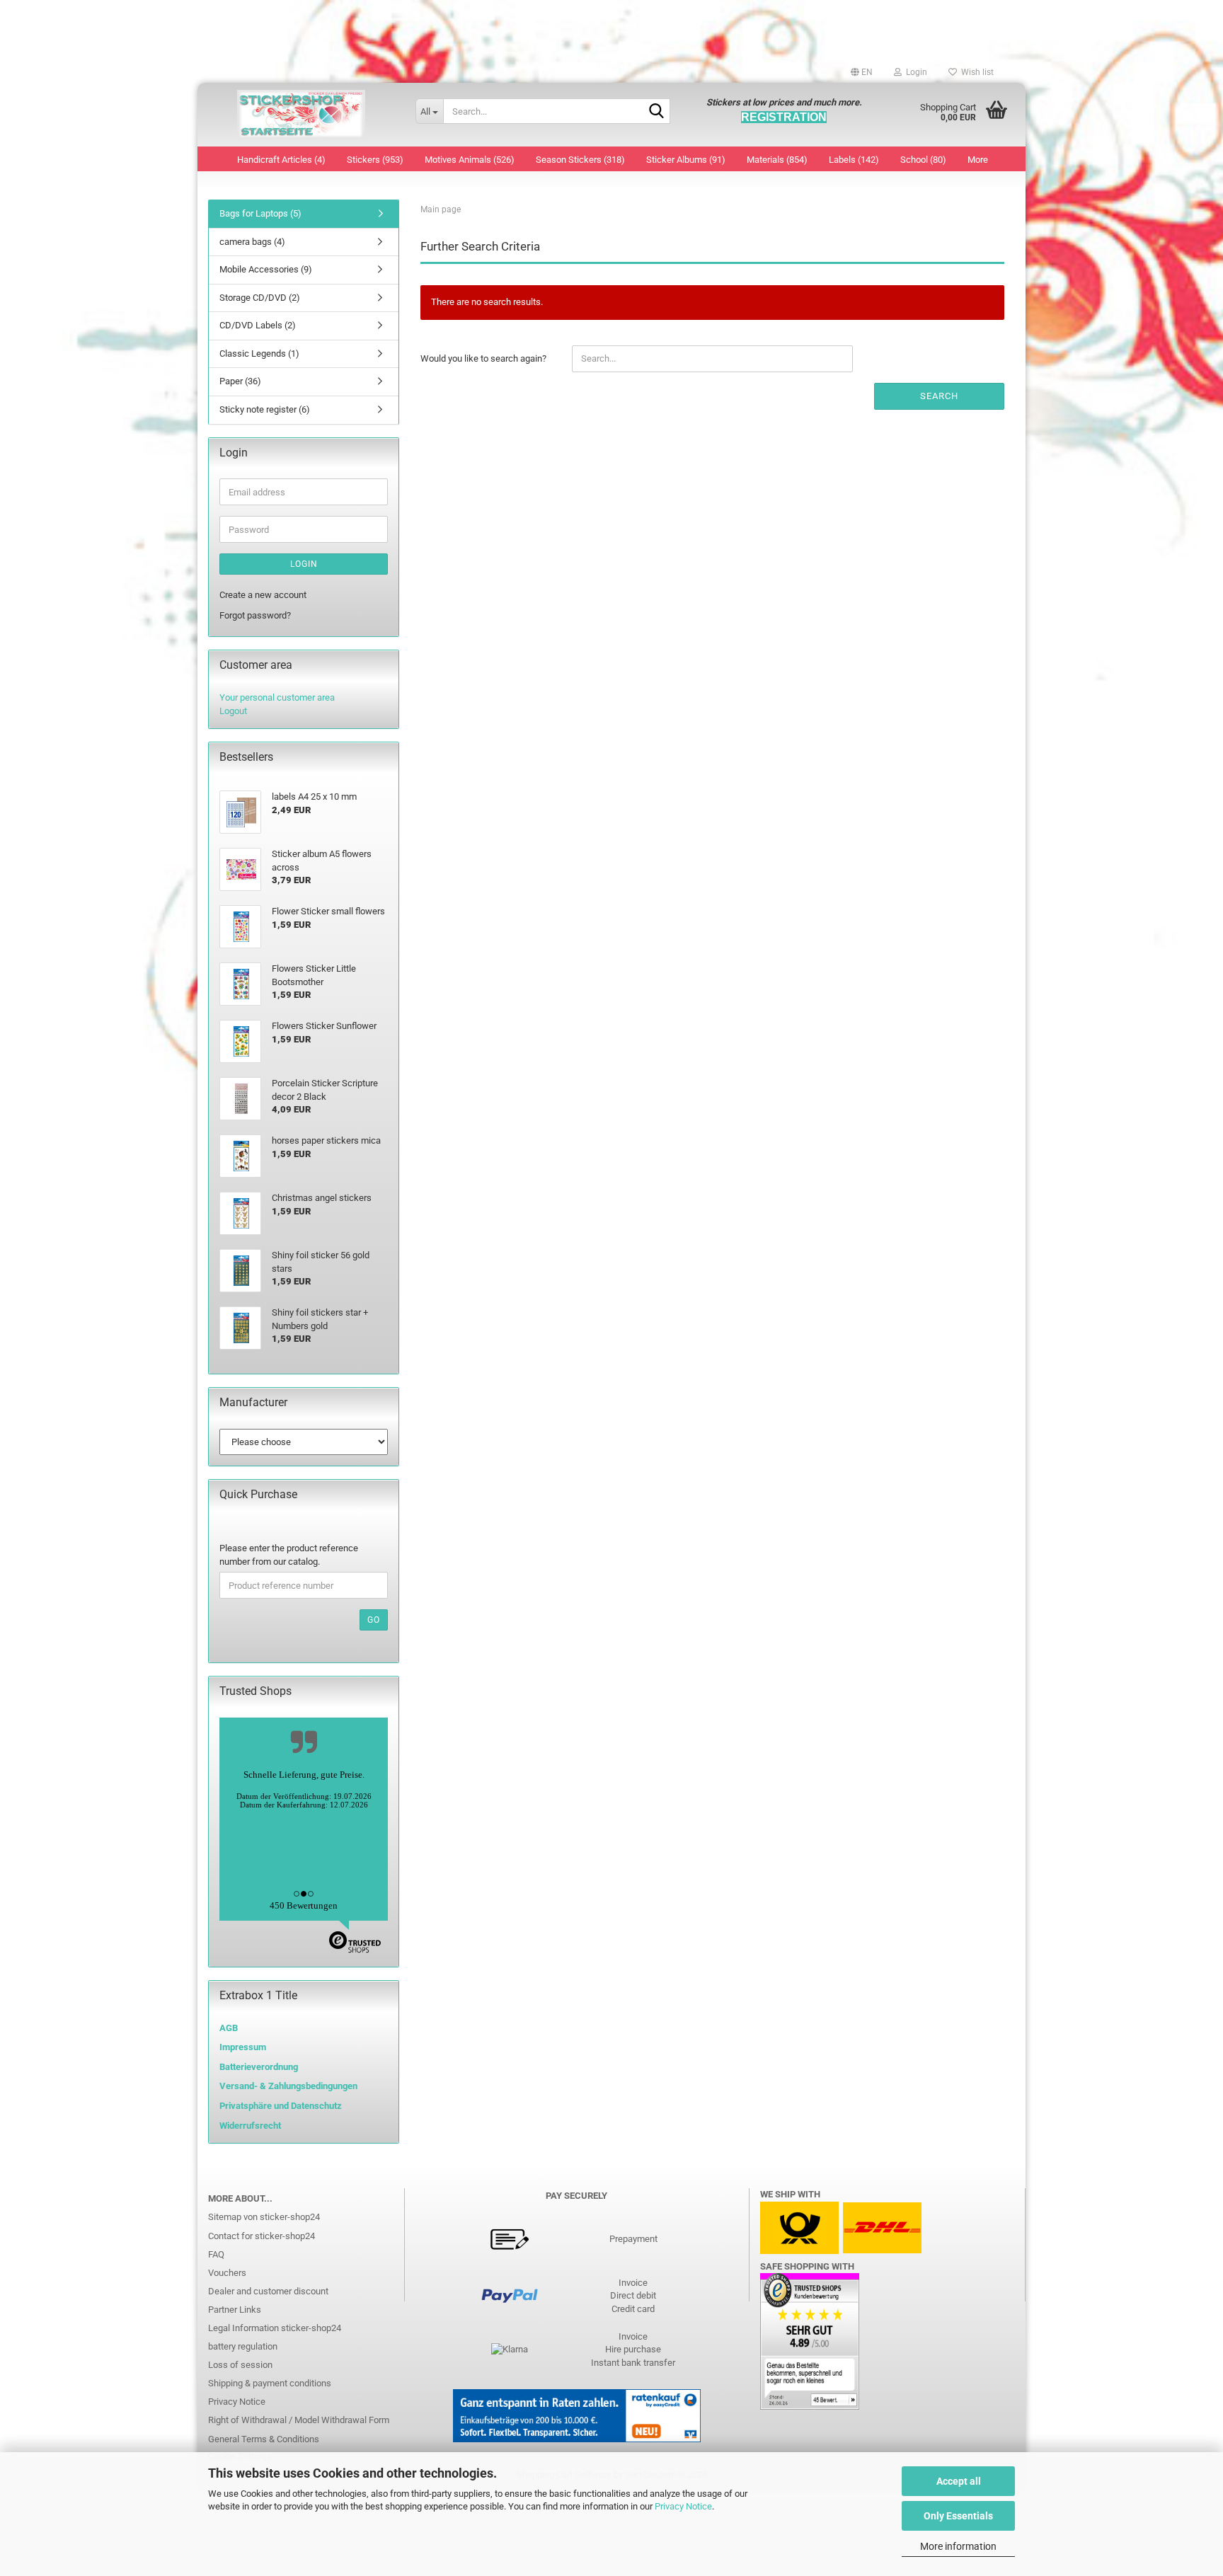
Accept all (959, 2481)
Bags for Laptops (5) (260, 213)
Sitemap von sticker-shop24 (264, 2217)
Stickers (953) (375, 160)
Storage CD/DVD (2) (260, 298)
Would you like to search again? (483, 358)
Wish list (975, 72)
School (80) (923, 160)
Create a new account (263, 595)
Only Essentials (958, 2516)
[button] (862, 72)
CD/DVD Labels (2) (258, 325)
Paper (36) (240, 381)
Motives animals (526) (470, 160)
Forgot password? (255, 615)
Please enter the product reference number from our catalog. (289, 1555)
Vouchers (227, 2273)
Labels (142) (854, 160)
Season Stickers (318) (580, 160)
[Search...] (657, 112)
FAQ (216, 2254)
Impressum (243, 2047)
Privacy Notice (683, 2506)
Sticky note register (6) (265, 409)
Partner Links (235, 2310)
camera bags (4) (252, 242)
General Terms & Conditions (264, 2439)
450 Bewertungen (304, 1905)
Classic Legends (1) (259, 353)
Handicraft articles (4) (281, 160)
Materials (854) (777, 160)
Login (304, 564)
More (978, 160)
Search (939, 396)
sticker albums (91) (686, 160)
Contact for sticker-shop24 (262, 2236)
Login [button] (914, 72)
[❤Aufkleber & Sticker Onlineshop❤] (301, 115)
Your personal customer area (277, 697)
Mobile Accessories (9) (266, 269)
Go (374, 1620)
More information (958, 2546)
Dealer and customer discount (268, 2291)
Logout (233, 711)
